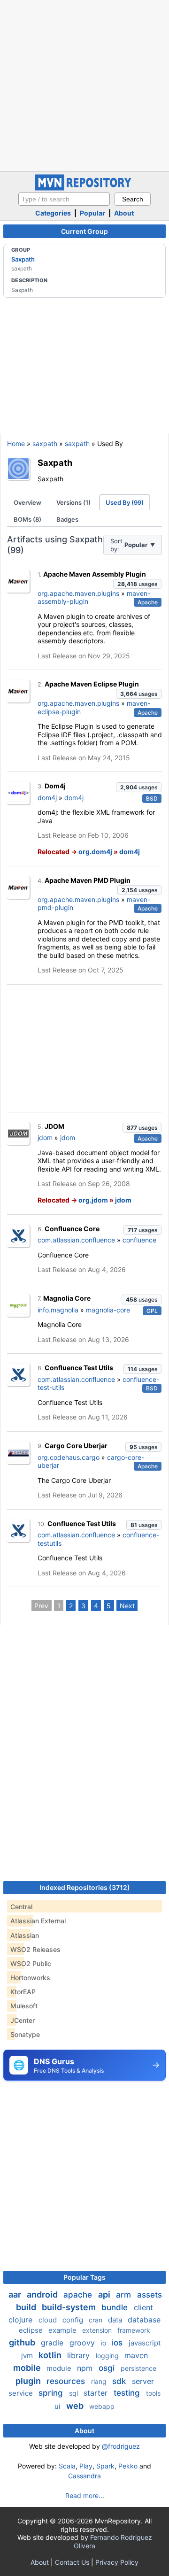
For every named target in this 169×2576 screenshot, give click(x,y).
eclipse (32, 2330)
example (63, 2330)
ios (118, 2343)
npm (86, 2368)
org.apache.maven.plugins (78, 593)
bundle (116, 2307)
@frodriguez (121, 2446)
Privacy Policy (117, 2562)
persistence (138, 2368)
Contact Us (72, 2562)
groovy (83, 2343)
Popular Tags (84, 2277)
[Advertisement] (84, 85)
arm (125, 2295)
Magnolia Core (67, 1298)
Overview (27, 502)
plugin (29, 2381)
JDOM (54, 1126)
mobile (28, 2368)
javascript (145, 2343)
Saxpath (23, 259)
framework (134, 2330)
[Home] (84, 188)
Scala (67, 2466)
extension (98, 2330)
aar (16, 2294)
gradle (53, 2343)
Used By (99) (125, 502)
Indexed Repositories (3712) (85, 1887)
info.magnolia (58, 1310)
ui (58, 2406)
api (105, 2294)
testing (128, 2393)
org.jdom (93, 1200)
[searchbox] (64, 199)
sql (74, 2393)
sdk (120, 2381)
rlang (100, 2381)
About (124, 213)
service (22, 2393)
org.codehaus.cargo (69, 1457)
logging (108, 2356)
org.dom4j (95, 852)
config (74, 2320)
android (43, 2294)
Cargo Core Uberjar (76, 1446)
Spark (105, 2466)
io (104, 2343)
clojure (22, 2320)
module (60, 2368)
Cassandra (84, 2476)
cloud (49, 2320)
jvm (28, 2356)
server (143, 2381)
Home (16, 443)
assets (150, 2295)
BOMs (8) (27, 519)
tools (153, 2393)
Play (86, 2466)
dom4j (47, 798)
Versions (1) (73, 502)
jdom (45, 1138)
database (144, 2320)
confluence (139, 1240)
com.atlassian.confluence (76, 1240)
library (80, 2355)
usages (137, 584)
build (27, 2307)
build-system (70, 2307)
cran (96, 2320)
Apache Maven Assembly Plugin (95, 574)
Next (127, 1606)
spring (52, 2393)
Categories (53, 213)
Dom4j (55, 786)
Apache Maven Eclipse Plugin (92, 684)
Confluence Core (72, 1229)
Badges (67, 519)
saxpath (45, 443)
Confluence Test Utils (79, 1368)
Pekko (128, 2466)
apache (79, 2295)
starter (97, 2393)
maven (136, 2355)
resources (67, 2381)
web (76, 2406)
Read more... (85, 2495)
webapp (102, 2406)
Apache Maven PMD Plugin (88, 880)
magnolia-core (108, 1310)
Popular (92, 213)
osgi (108, 2368)
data (116, 2320)
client (143, 2307)
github (23, 2342)
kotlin (51, 2355)
